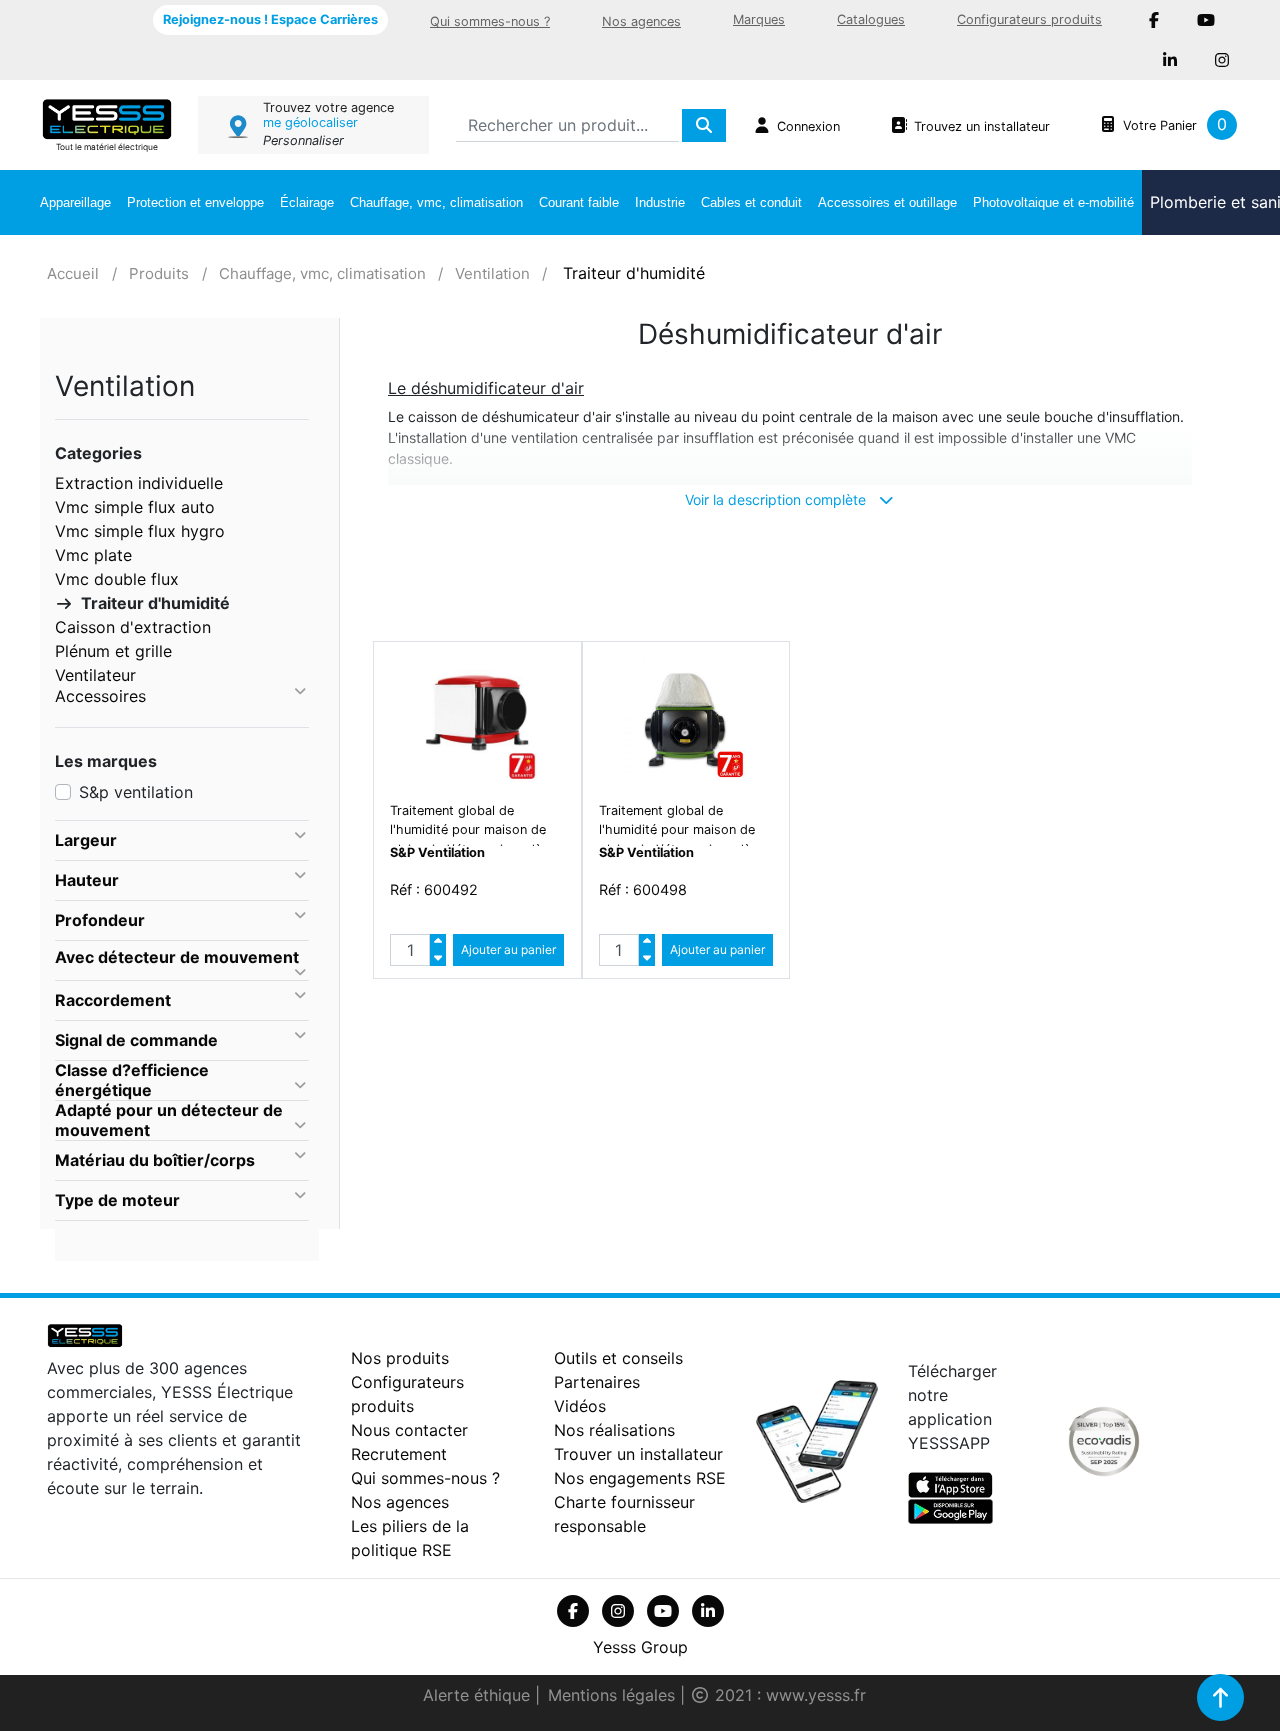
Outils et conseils (618, 1358)
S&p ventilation (136, 792)
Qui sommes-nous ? (490, 21)
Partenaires (597, 1382)
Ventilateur (95, 675)
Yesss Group (640, 1647)
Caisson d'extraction (133, 627)
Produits (159, 273)
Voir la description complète (777, 499)
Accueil (73, 273)
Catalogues (871, 19)
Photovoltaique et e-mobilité (1053, 202)
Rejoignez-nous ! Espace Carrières (270, 19)
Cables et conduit (751, 202)
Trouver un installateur (638, 1454)
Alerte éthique (479, 1695)
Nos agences (641, 21)
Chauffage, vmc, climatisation (436, 202)
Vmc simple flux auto (135, 507)
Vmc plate (93, 555)
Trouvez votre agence (328, 107)
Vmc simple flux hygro (140, 531)
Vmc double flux (117, 579)
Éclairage (307, 202)
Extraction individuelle (139, 483)
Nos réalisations (614, 1430)
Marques (759, 19)
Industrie (660, 202)
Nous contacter (409, 1430)
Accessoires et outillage (887, 202)
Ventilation (492, 273)
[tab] (182, 841)
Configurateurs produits (1029, 19)
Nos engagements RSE (640, 1478)
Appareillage (75, 202)
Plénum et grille (113, 651)
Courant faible (579, 202)
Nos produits (400, 1358)
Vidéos (580, 1406)
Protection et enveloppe (195, 202)
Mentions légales (614, 1695)
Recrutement (399, 1454)
